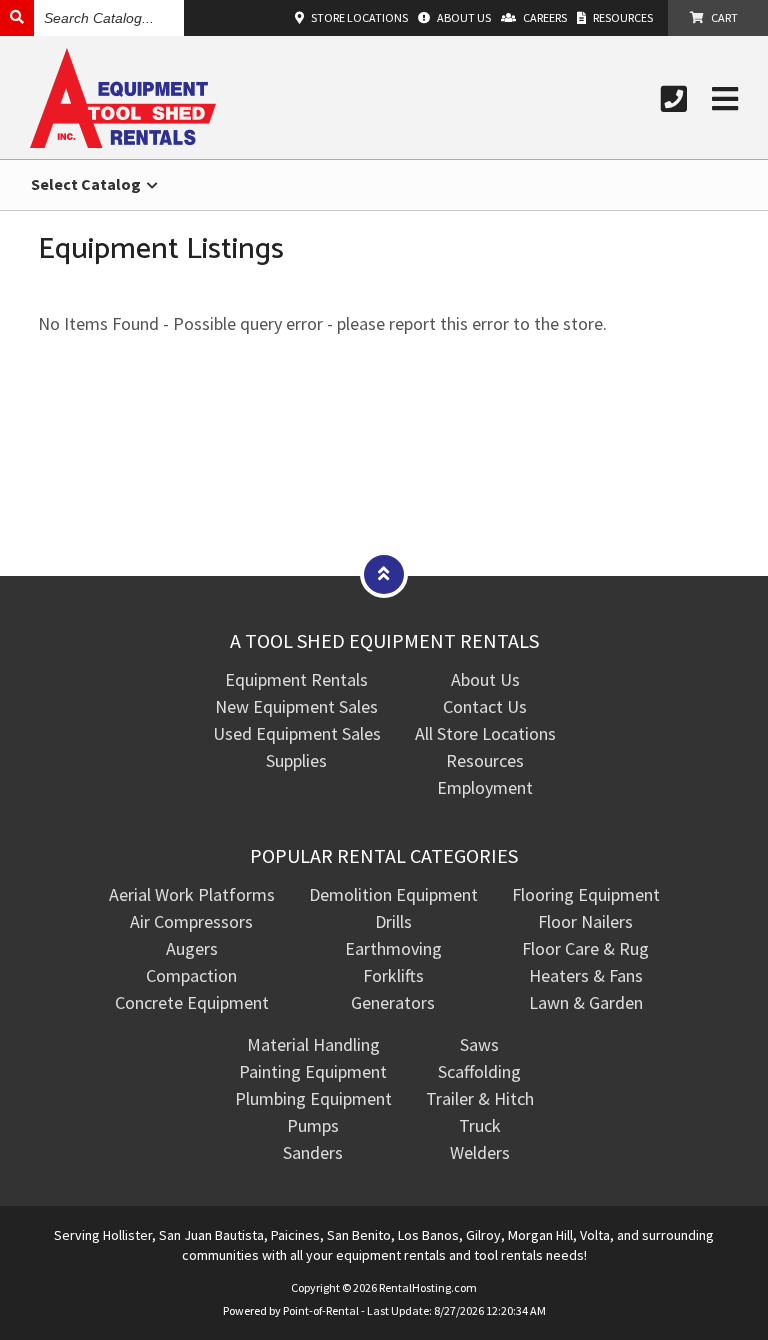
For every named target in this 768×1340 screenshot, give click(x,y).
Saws (479, 1044)
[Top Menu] (384, 573)
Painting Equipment (313, 1071)
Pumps (313, 1125)
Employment (485, 787)
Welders (480, 1152)
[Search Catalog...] (17, 17)
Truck (480, 1125)
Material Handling (313, 1044)
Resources (485, 760)
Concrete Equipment (192, 1002)
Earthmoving (393, 948)
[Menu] (725, 99)
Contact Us (485, 706)
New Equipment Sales (296, 706)
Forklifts (393, 975)
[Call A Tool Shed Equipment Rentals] (674, 99)
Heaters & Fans (586, 975)
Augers (192, 948)
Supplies (296, 760)
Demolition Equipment (393, 894)
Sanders (313, 1152)
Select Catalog (87, 184)
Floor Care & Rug (585, 948)
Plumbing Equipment (313, 1098)
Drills (393, 921)
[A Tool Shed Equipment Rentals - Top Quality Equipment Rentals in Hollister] (123, 141)
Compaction (191, 975)
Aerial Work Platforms (192, 894)
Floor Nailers (585, 921)
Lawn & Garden (586, 1002)
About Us (485, 679)
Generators (393, 1002)
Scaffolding (479, 1071)
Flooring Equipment (586, 894)
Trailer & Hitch (480, 1098)
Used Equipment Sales (297, 733)
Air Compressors (191, 921)
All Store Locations (485, 733)
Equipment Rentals (296, 679)
